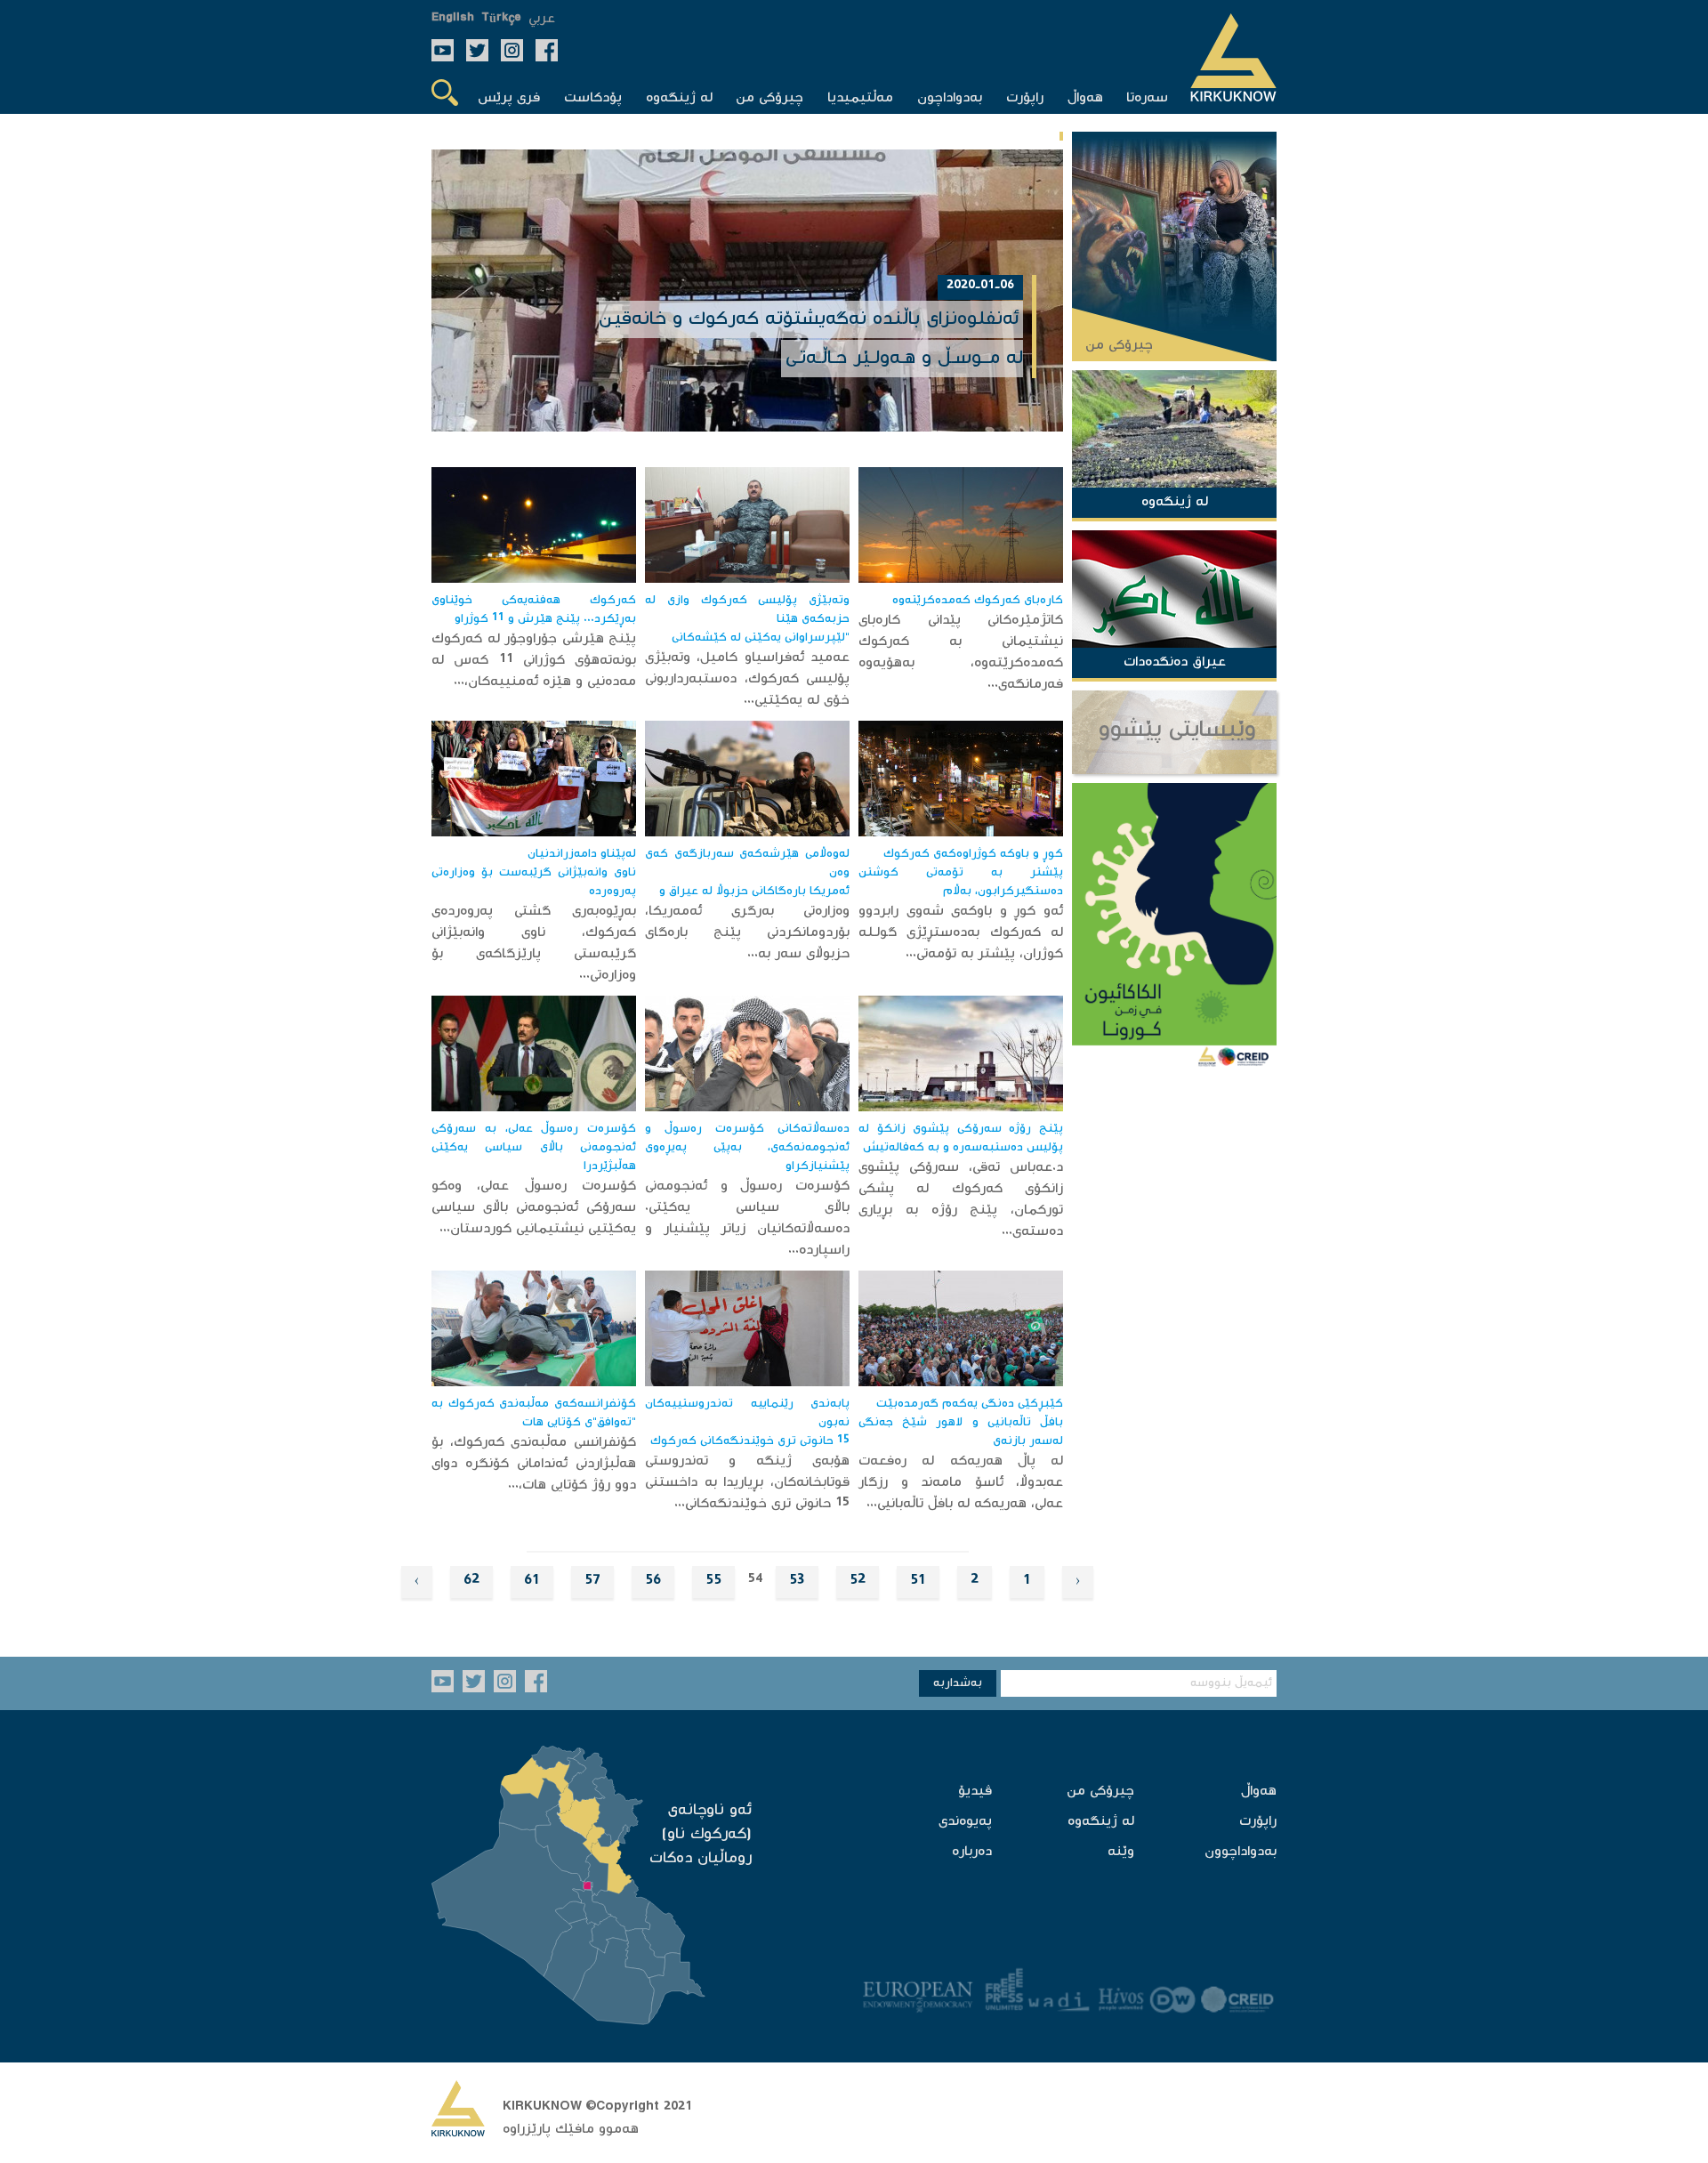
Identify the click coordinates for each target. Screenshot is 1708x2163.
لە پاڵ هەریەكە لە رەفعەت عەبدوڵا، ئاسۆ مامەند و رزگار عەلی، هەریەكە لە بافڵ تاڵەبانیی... (961, 1483)
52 (858, 1582)
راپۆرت (1258, 1822)
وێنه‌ (1121, 1852)
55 (713, 1582)
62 (471, 1582)
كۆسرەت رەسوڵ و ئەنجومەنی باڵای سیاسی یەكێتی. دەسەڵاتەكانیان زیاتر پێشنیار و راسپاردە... (747, 1219)
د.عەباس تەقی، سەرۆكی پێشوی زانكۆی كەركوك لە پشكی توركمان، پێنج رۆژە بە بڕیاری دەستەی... (961, 1200)
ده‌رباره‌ (972, 1852)
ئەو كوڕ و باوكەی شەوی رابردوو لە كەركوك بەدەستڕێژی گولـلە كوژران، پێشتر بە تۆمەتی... (961, 933)
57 (592, 1582)
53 (797, 1582)
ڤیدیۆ (975, 1792)
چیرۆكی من (1100, 1792)
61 (532, 1582)
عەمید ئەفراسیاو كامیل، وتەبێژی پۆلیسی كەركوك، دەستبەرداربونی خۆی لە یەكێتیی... (747, 679)
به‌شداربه (958, 1683)
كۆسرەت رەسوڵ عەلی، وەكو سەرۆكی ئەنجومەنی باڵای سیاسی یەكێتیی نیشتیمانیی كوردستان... (534, 1208)
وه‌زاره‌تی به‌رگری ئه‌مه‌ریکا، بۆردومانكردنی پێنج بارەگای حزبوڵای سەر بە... (747, 933)
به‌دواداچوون (1241, 1852)
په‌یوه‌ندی (965, 1822)
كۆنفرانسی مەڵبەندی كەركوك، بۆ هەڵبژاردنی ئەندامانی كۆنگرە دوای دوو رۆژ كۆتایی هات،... (534, 1464)
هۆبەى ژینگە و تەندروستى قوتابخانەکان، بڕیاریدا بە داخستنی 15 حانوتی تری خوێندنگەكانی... (747, 1483)
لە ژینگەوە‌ (1101, 1822)
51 (918, 1582)
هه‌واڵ (1259, 1792)
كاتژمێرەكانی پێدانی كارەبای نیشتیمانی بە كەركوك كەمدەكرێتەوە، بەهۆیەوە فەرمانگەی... (961, 653)
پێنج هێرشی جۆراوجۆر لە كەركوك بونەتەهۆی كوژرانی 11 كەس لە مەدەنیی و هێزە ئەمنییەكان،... (534, 661)
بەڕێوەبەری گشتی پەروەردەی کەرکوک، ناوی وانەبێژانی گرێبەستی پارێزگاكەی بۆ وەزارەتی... (534, 944)
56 (653, 1582)
